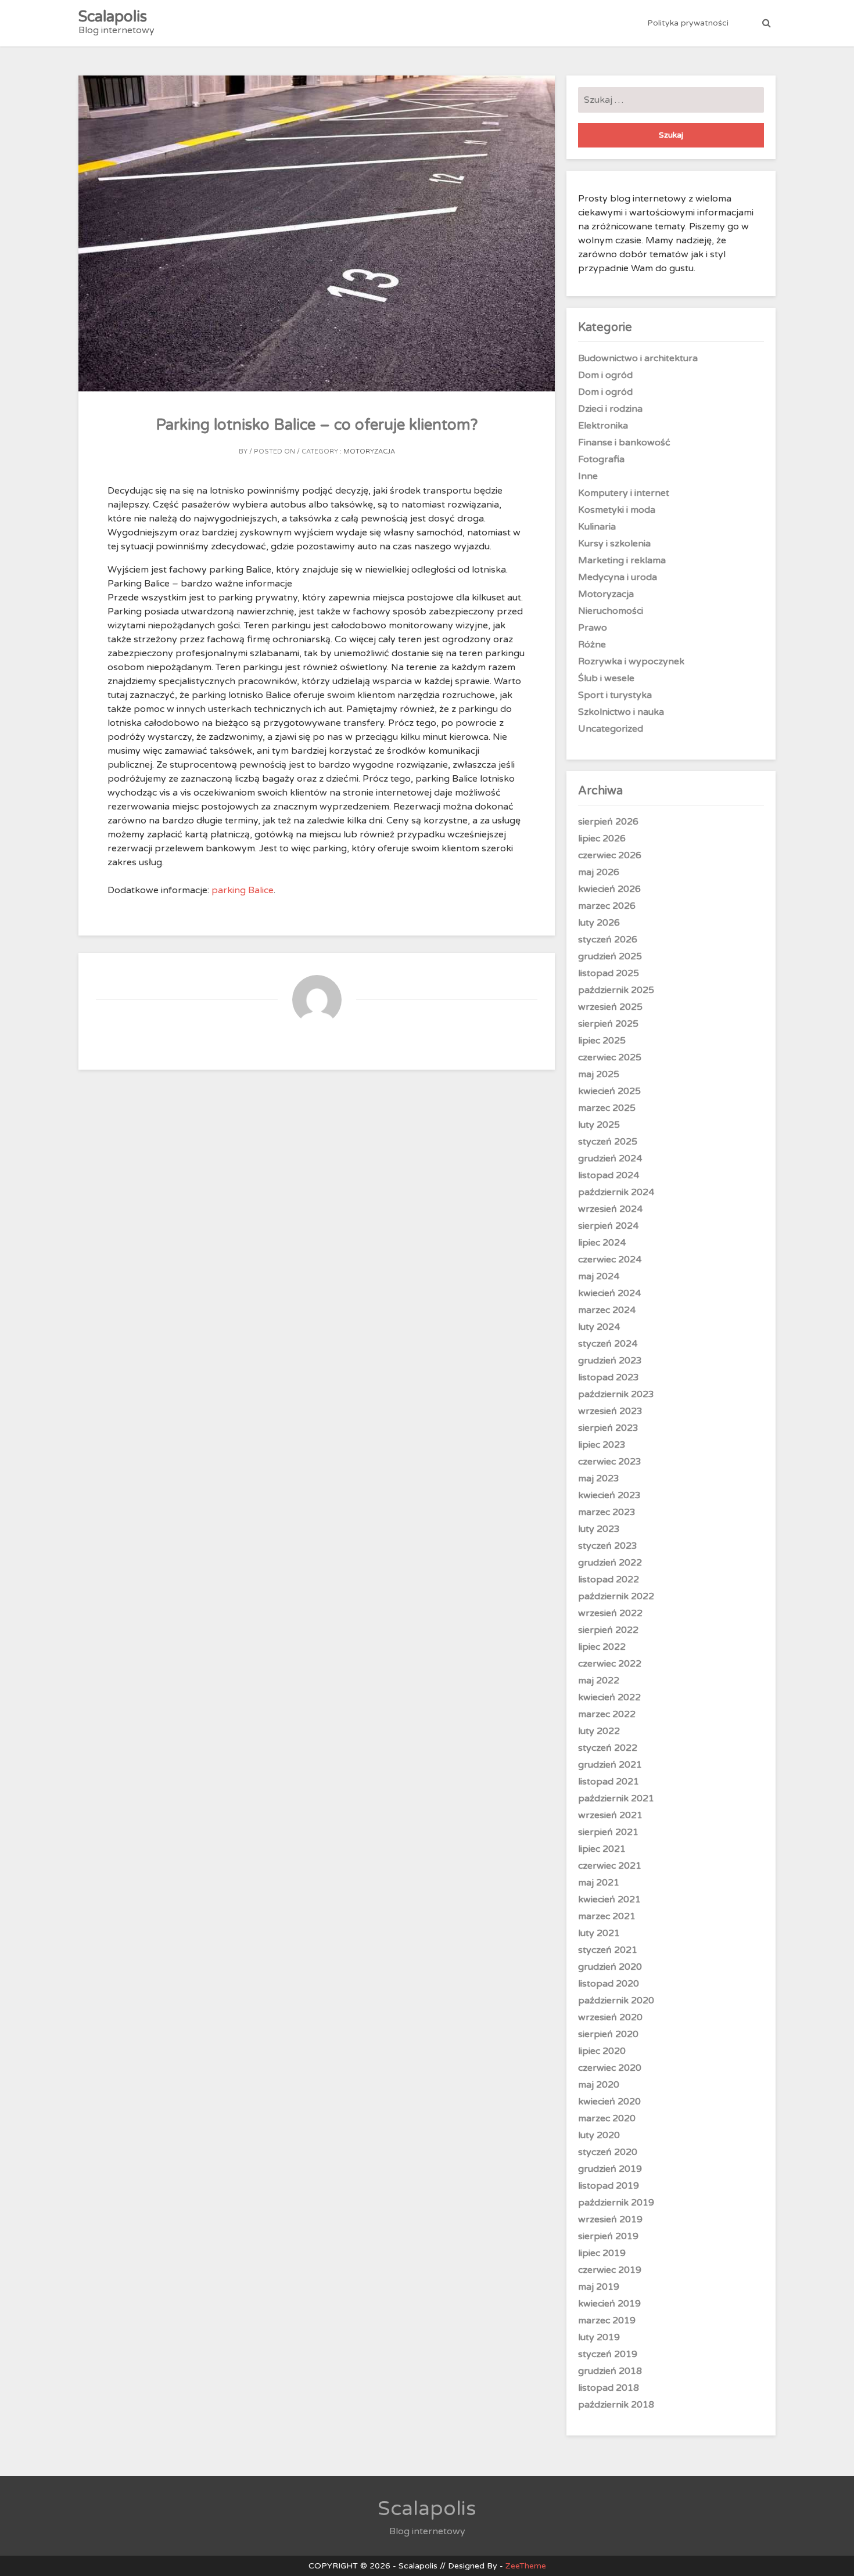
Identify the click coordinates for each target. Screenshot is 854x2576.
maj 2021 (599, 1883)
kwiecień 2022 (609, 1697)
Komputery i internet (624, 493)
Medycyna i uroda (618, 577)
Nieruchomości (611, 611)
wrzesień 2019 (610, 2219)
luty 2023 (599, 1529)
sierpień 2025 (608, 1024)
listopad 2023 (609, 1377)
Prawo (593, 628)
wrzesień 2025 (610, 1007)
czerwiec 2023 (610, 1462)
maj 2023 (599, 1478)
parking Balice (243, 890)
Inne (588, 476)
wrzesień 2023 (610, 1411)
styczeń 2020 (608, 2152)
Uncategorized (611, 729)
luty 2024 (599, 1327)
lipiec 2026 (602, 839)
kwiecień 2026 (609, 889)
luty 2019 (599, 2337)
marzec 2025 (607, 1108)
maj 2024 (599, 1276)
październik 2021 (616, 1798)
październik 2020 (616, 2001)
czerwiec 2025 (610, 1057)
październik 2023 (616, 1394)
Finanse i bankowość (624, 442)
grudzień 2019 (610, 2169)
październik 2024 (616, 1192)
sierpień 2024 (608, 1226)
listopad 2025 (609, 973)
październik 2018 (616, 2405)
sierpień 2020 (608, 2034)
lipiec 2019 (602, 2253)
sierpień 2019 (608, 2236)
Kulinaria (597, 527)
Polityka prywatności (688, 23)
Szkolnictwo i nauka (621, 712)
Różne (592, 645)
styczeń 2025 (608, 1142)
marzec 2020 (607, 2118)
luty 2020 (599, 2135)
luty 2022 (599, 1731)
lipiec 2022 (602, 1647)
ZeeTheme (526, 2566)
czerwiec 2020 (610, 2068)
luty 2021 (599, 1933)
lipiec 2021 (602, 1849)
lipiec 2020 (602, 2051)
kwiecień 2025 (609, 1091)
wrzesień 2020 (610, 2017)
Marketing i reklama (622, 560)
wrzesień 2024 (610, 1209)
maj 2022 (599, 1681)
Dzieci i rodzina (610, 409)
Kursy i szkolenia (614, 544)
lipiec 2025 (602, 1041)
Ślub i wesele (606, 678)
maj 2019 (599, 2287)
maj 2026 (599, 872)
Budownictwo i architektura (638, 358)
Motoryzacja (369, 451)
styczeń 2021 (608, 1950)
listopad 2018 (609, 2388)
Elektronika (603, 426)
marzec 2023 (607, 1512)
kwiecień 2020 (609, 2102)
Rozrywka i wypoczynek (631, 661)
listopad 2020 (609, 1984)
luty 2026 (599, 923)
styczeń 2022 (608, 1748)
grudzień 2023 (610, 1361)
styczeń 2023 (608, 1546)
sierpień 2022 (608, 1630)
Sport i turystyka (615, 695)
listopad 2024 (609, 1175)
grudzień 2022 (610, 1563)
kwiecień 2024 (609, 1293)
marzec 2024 (607, 1310)
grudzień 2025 (610, 956)
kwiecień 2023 (609, 1495)
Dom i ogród (605, 375)
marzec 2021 (607, 1916)
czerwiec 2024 (610, 1260)
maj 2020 (599, 2085)
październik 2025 (616, 990)
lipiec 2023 (602, 1445)
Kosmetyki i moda (617, 510)
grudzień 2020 (610, 1967)
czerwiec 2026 (610, 855)
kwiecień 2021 (609, 1899)
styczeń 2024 (608, 1344)
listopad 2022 (609, 1580)
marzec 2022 (607, 1714)
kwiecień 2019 (609, 2304)
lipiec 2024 (602, 1243)
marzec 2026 (607, 906)
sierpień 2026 (608, 822)
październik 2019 (616, 2203)
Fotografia (601, 459)
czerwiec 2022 (610, 1664)
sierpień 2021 (608, 1832)
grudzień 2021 (610, 1765)
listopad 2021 (609, 1782)
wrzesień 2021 (610, 1815)
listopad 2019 (609, 2186)
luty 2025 (599, 1125)
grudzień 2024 (610, 1159)
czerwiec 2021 (610, 1866)
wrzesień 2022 (610, 1613)
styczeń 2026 (608, 940)
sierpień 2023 (608, 1428)
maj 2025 (599, 1074)
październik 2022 (616, 1596)
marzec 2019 (607, 2320)
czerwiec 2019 (610, 2270)
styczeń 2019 (608, 2354)
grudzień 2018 (610, 2371)
